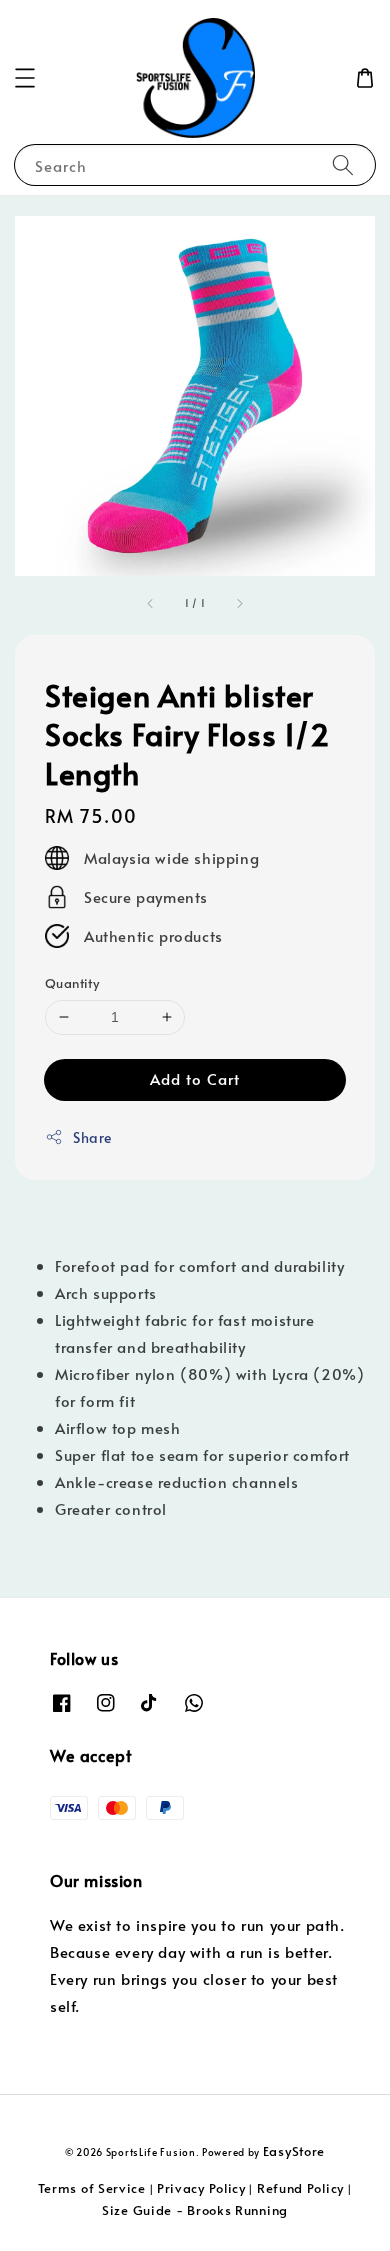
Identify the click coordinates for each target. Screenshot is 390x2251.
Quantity (72, 983)
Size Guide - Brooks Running (195, 2210)
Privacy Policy (201, 2188)
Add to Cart (195, 1078)
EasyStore (294, 2151)
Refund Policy (300, 2188)
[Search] (343, 164)
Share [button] (92, 1137)
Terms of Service (92, 2188)
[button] (25, 78)
